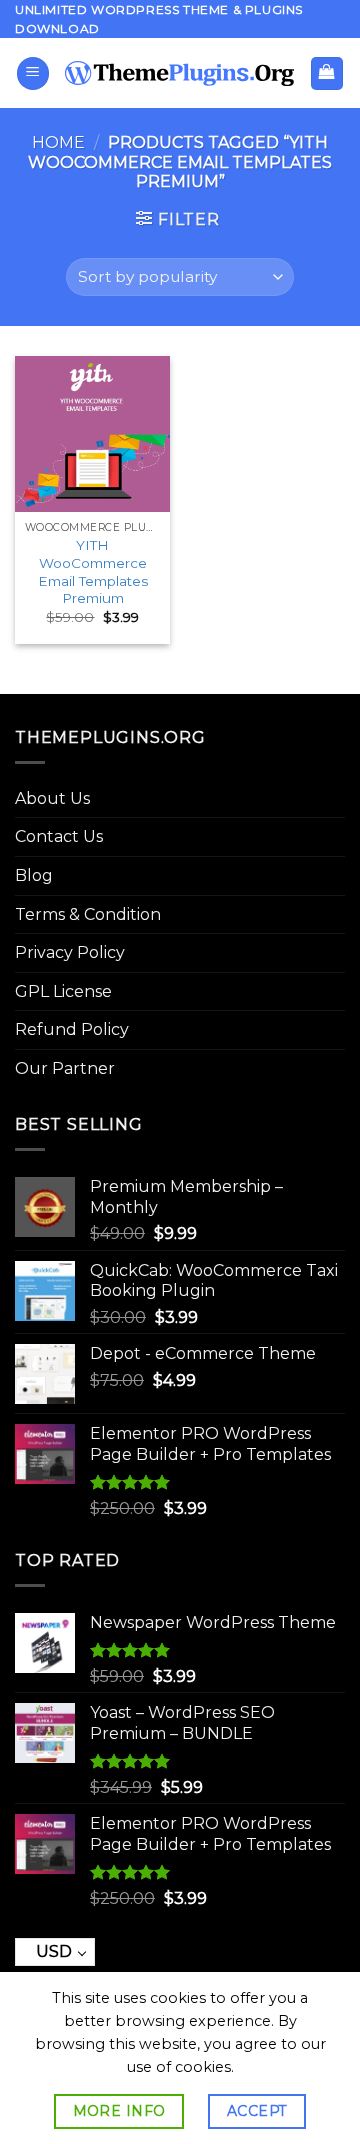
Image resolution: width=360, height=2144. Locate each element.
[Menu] (33, 73)
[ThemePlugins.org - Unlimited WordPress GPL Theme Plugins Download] (179, 73)
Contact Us (59, 836)
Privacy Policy (70, 952)
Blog (34, 875)
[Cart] (327, 73)
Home (58, 142)
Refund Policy (72, 1029)
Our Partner (65, 1068)
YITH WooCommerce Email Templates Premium (93, 571)
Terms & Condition (88, 914)
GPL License (63, 991)
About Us (52, 798)
